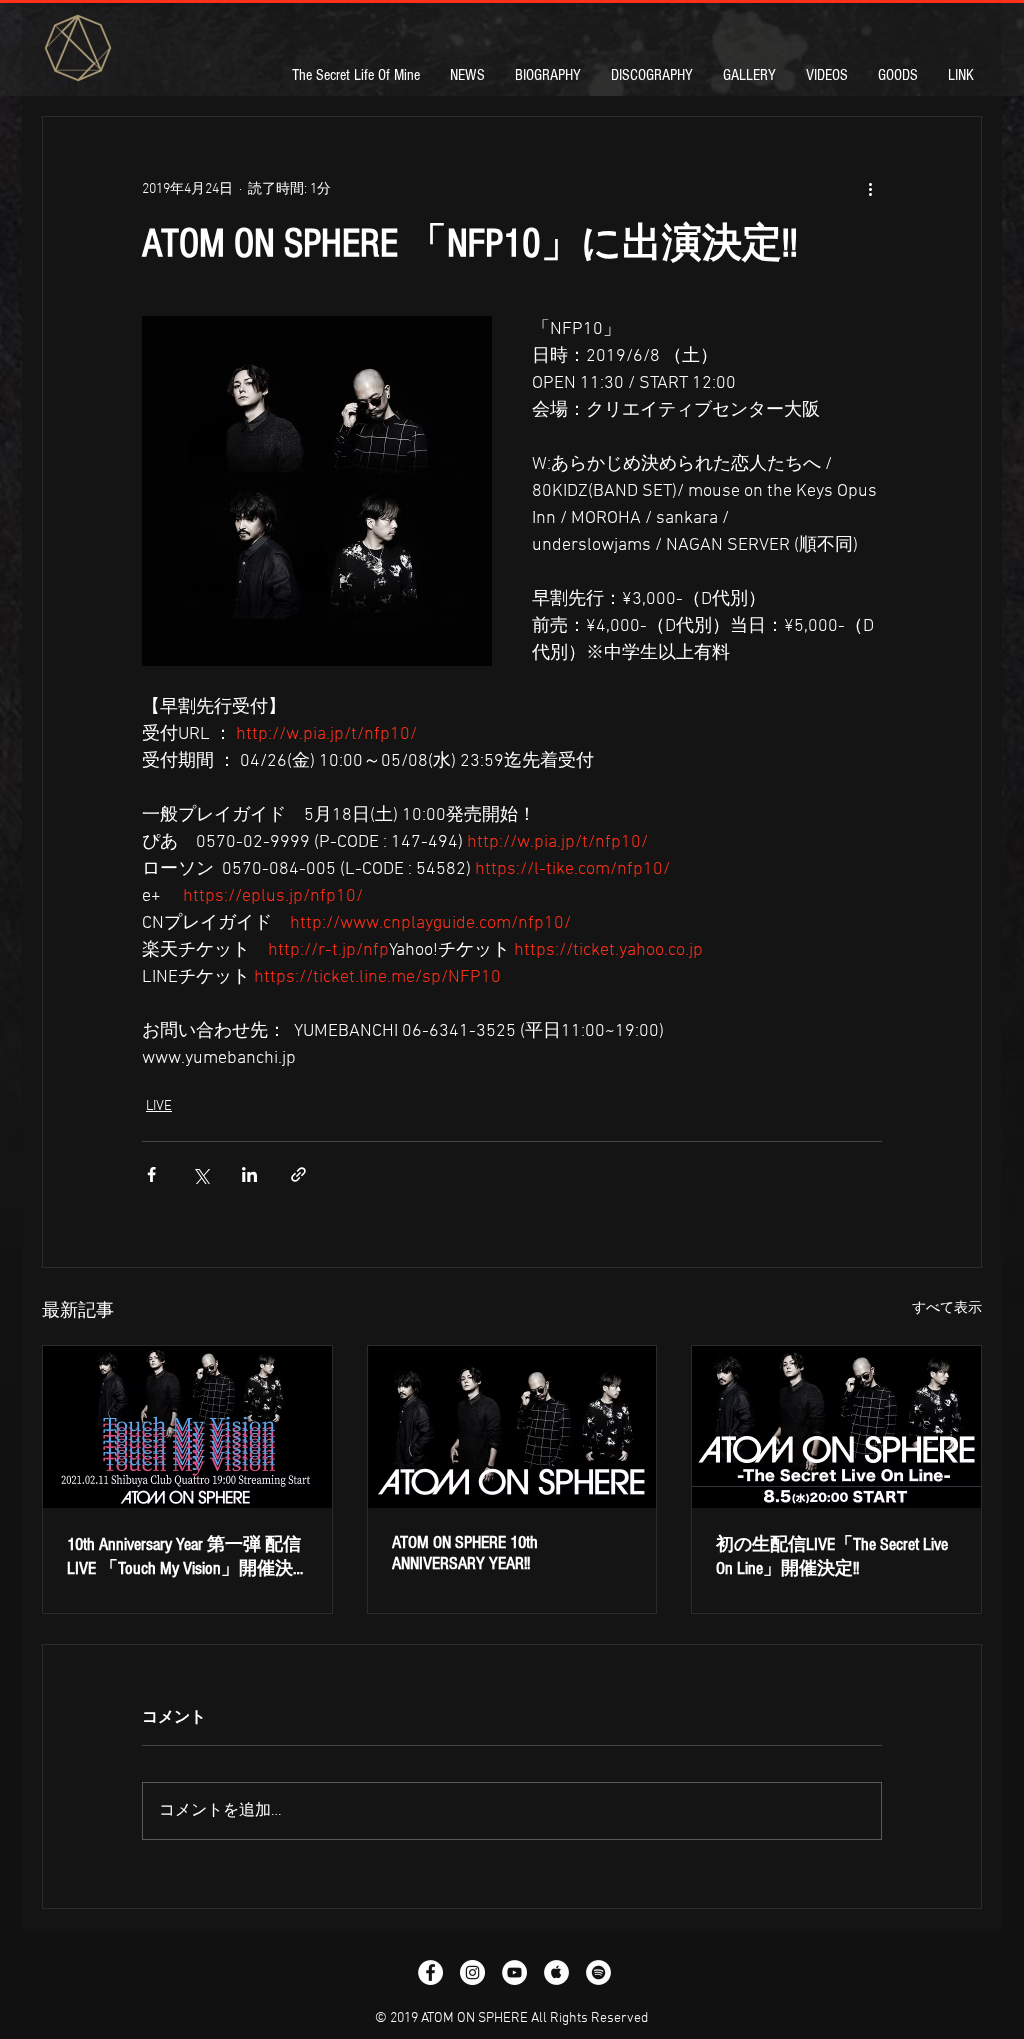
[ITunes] (556, 1972)
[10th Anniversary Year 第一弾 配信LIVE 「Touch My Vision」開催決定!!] (187, 1427)
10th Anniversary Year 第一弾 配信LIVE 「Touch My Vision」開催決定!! (184, 1557)
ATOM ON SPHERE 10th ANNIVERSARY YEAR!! (465, 1553)
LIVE (159, 1106)
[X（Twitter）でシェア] (200, 1174)
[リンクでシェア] (298, 1174)
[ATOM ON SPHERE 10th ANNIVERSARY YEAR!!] (512, 1427)
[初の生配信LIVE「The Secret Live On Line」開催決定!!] (836, 1427)
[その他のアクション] (870, 189)
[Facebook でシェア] (151, 1174)
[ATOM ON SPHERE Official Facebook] (430, 1972)
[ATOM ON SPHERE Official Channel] (514, 1972)
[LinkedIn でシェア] (249, 1174)
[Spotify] (598, 1972)
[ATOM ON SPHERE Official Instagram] (472, 1972)
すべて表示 (947, 1308)
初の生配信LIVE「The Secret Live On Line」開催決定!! (832, 1556)
